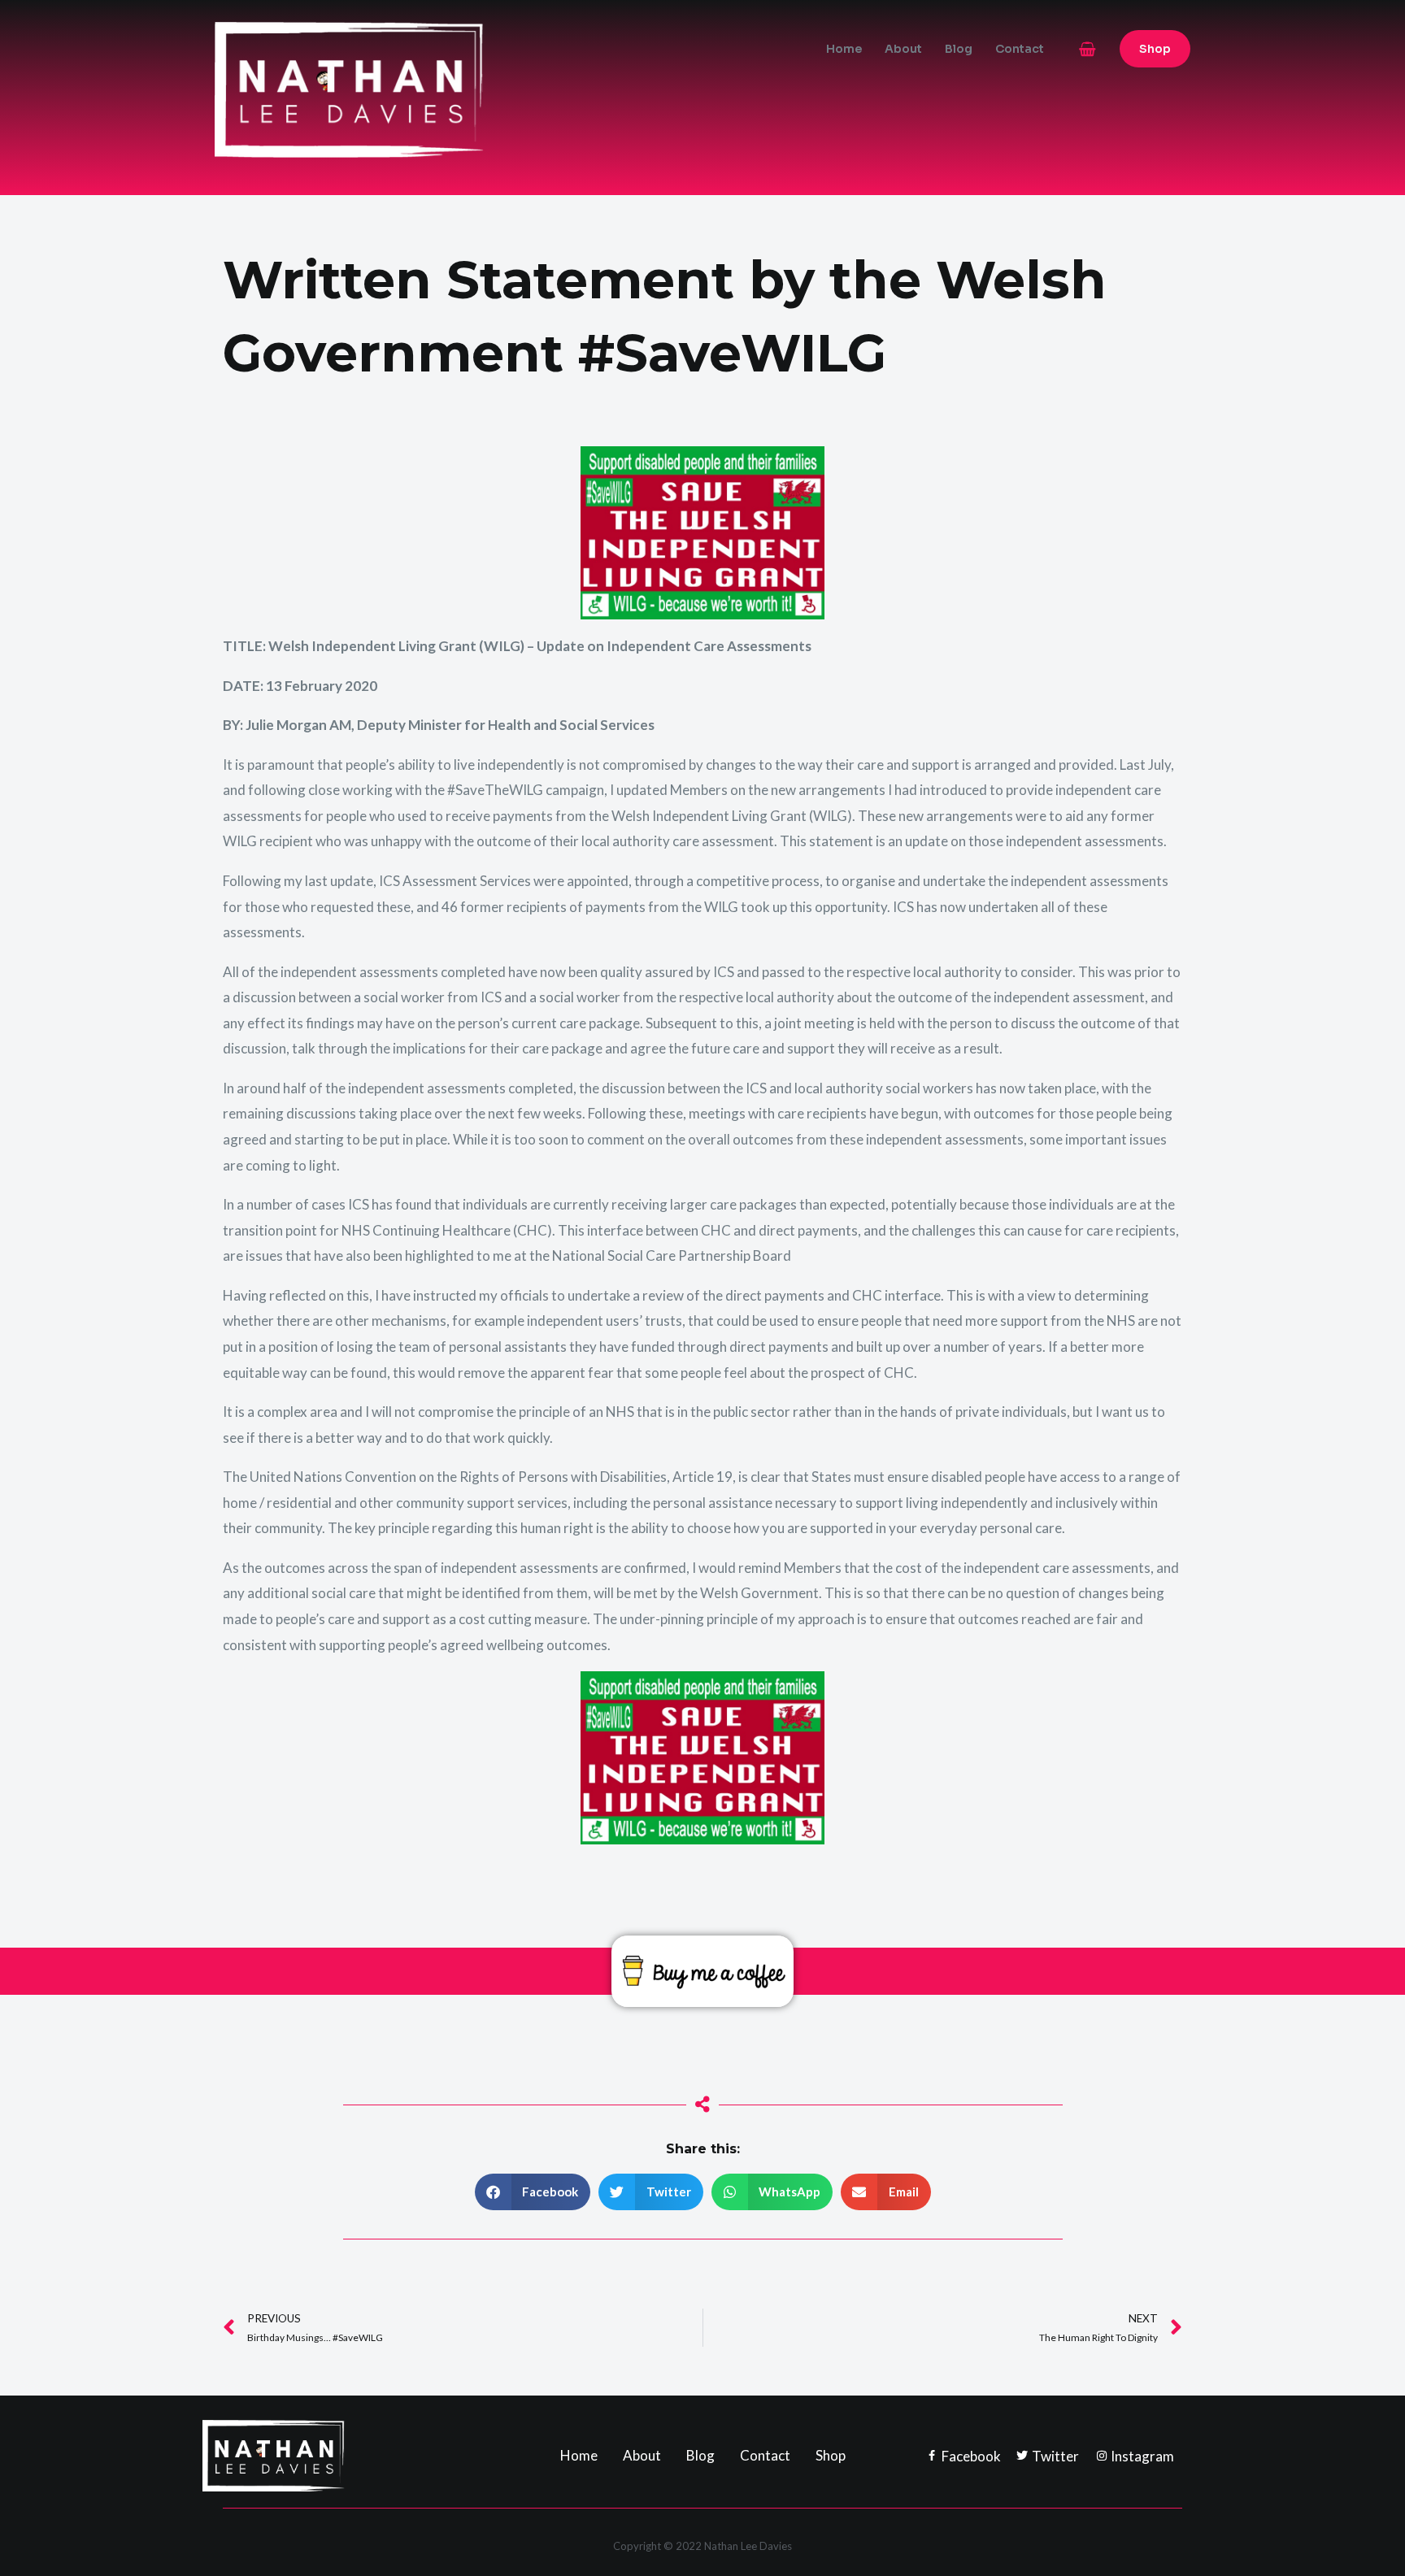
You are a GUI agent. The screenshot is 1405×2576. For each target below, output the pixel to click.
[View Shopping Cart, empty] (1087, 49)
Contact (1020, 49)
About (903, 49)
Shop (831, 2455)
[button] (1155, 49)
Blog (959, 49)
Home (844, 49)
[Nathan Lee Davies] (418, 88)
